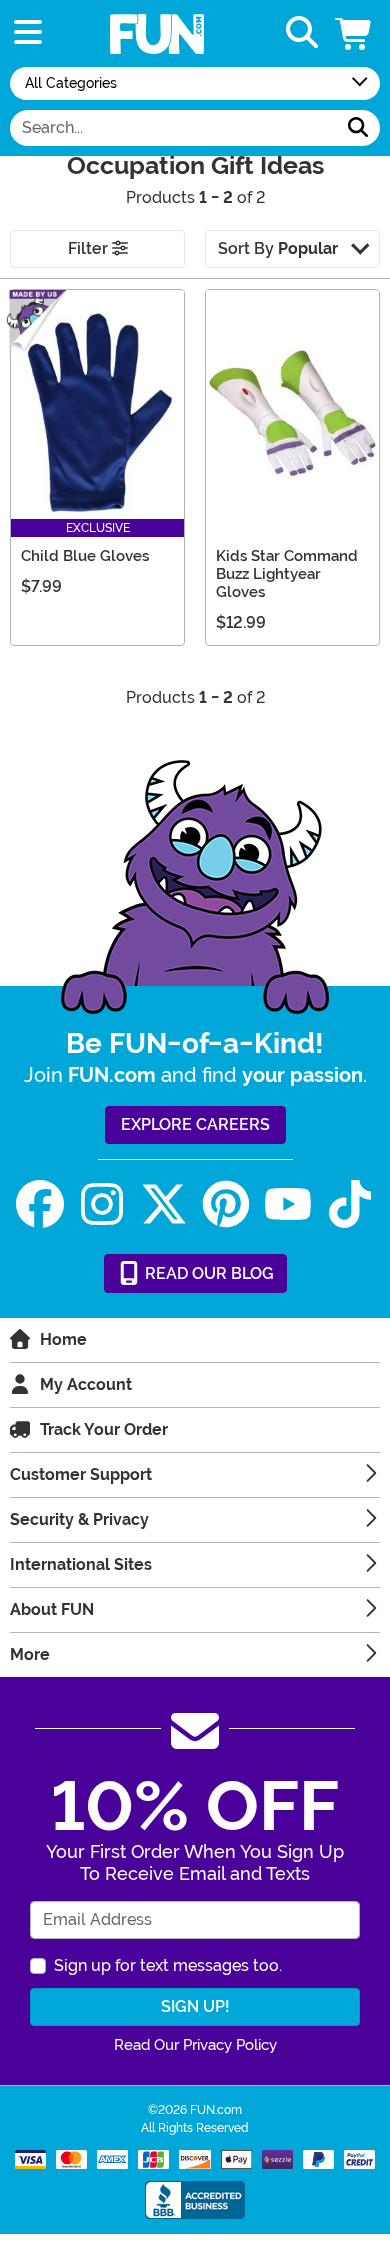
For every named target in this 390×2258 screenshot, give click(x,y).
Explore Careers (195, 1124)
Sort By (278, 248)
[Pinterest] (226, 1204)
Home (63, 1339)
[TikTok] (350, 1204)
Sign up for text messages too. (168, 1965)
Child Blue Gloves (85, 556)
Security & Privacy (79, 1519)
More (30, 1654)
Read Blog (207, 1273)
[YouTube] (288, 1204)
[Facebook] (40, 1204)
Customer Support (81, 1474)
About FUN (52, 1609)
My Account (86, 1384)
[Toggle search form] (302, 33)
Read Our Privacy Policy (195, 2045)
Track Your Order (104, 1429)
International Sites (81, 1564)
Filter (90, 248)
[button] (355, 33)
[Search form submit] (358, 128)
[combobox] (173, 128)
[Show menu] (28, 33)
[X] (164, 1204)
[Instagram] (102, 1204)
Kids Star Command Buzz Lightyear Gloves (287, 574)
